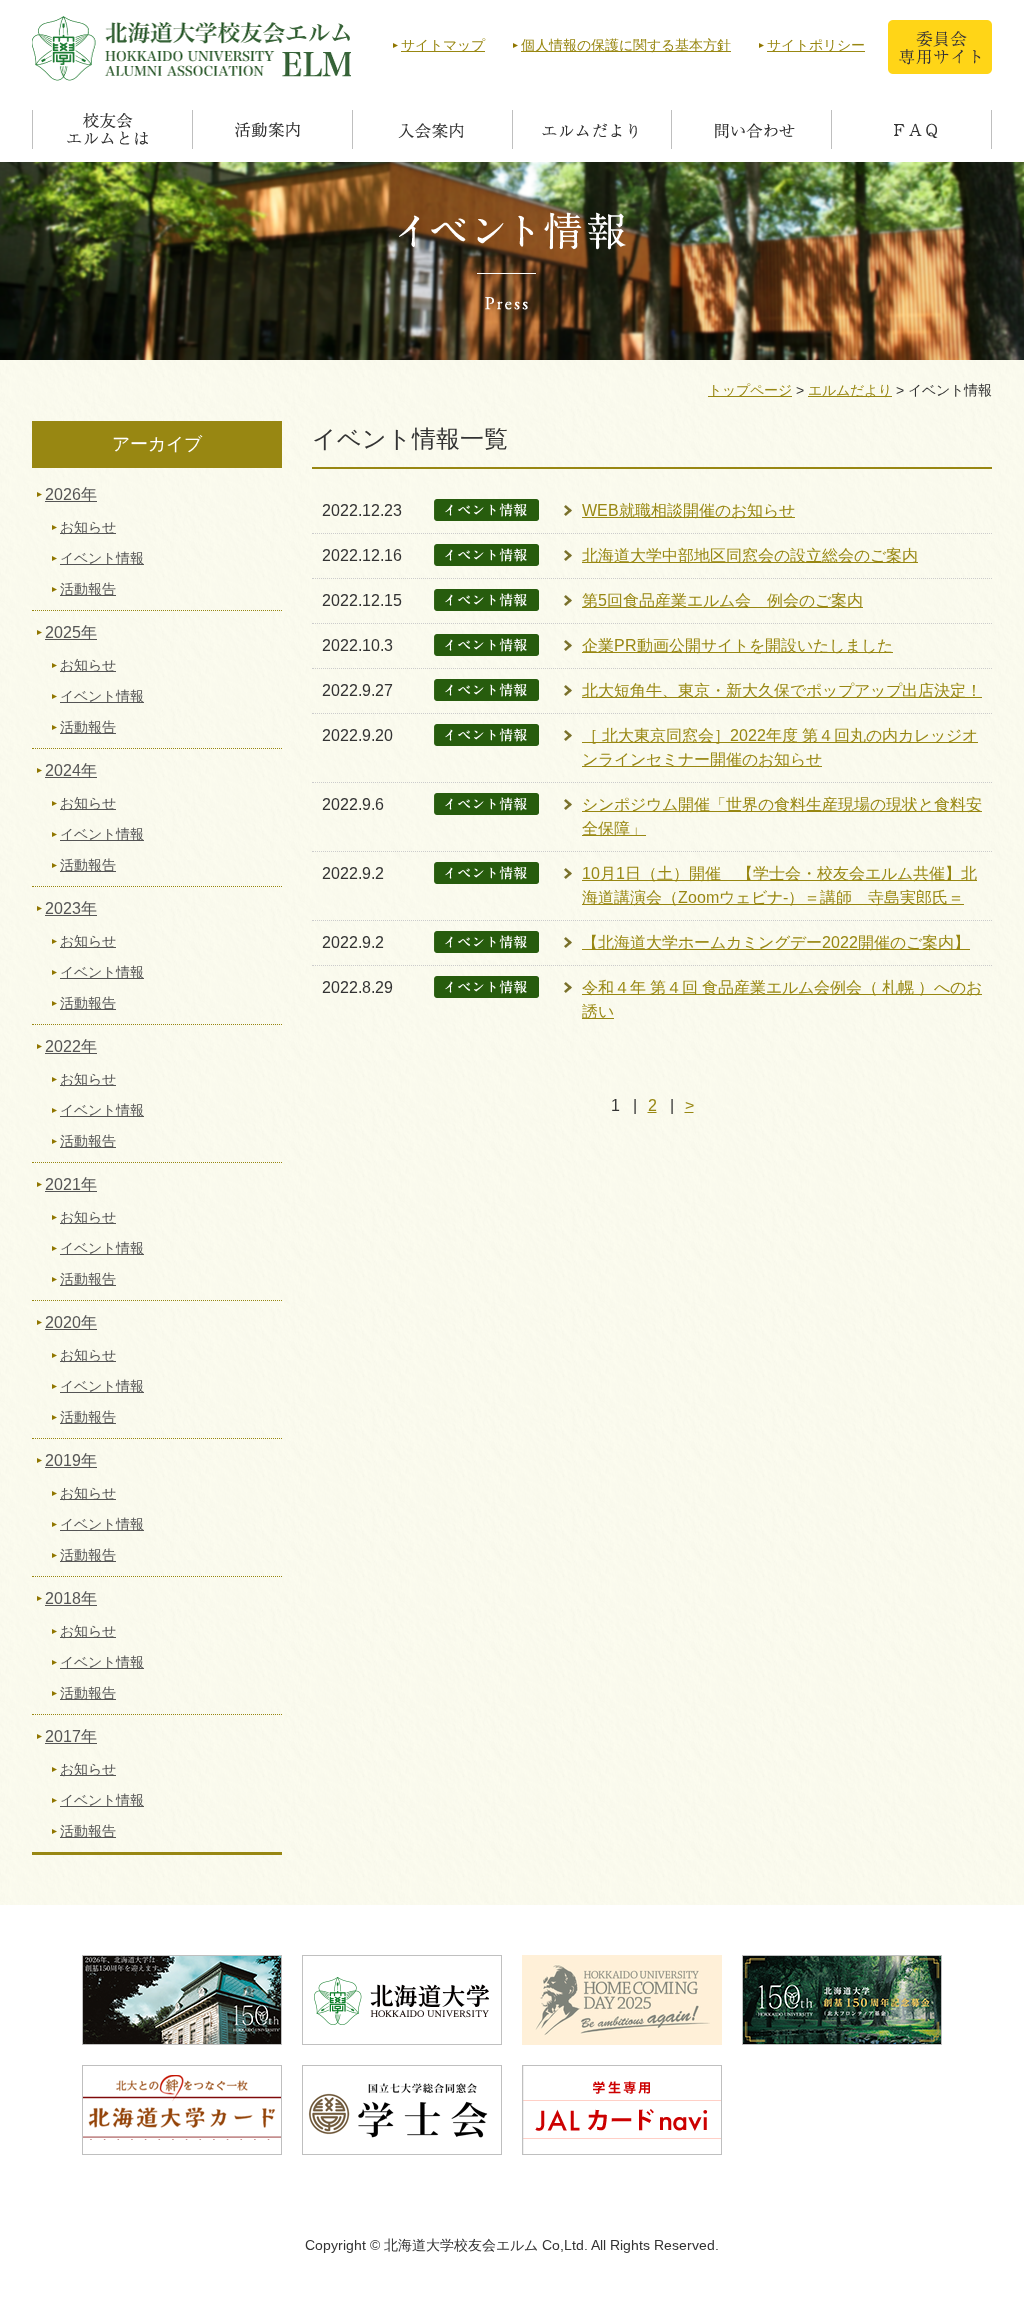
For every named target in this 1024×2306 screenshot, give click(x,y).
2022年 (71, 1046)
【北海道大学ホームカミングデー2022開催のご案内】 (776, 942)
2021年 (71, 1184)
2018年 (71, 1598)
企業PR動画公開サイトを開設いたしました (737, 645)
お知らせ (88, 527)
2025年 (71, 632)
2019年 (71, 1460)
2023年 (71, 908)
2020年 (71, 1322)
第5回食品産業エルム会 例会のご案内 (722, 600)
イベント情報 (102, 558)
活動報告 (88, 589)
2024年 (71, 770)
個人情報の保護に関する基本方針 (626, 45)
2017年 (71, 1736)
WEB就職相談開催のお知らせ (688, 510)
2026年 (71, 494)
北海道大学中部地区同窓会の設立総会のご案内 (750, 555)
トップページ (750, 390)
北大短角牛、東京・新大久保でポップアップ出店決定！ (782, 690)
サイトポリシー (816, 45)
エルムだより (850, 390)
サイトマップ (443, 45)
